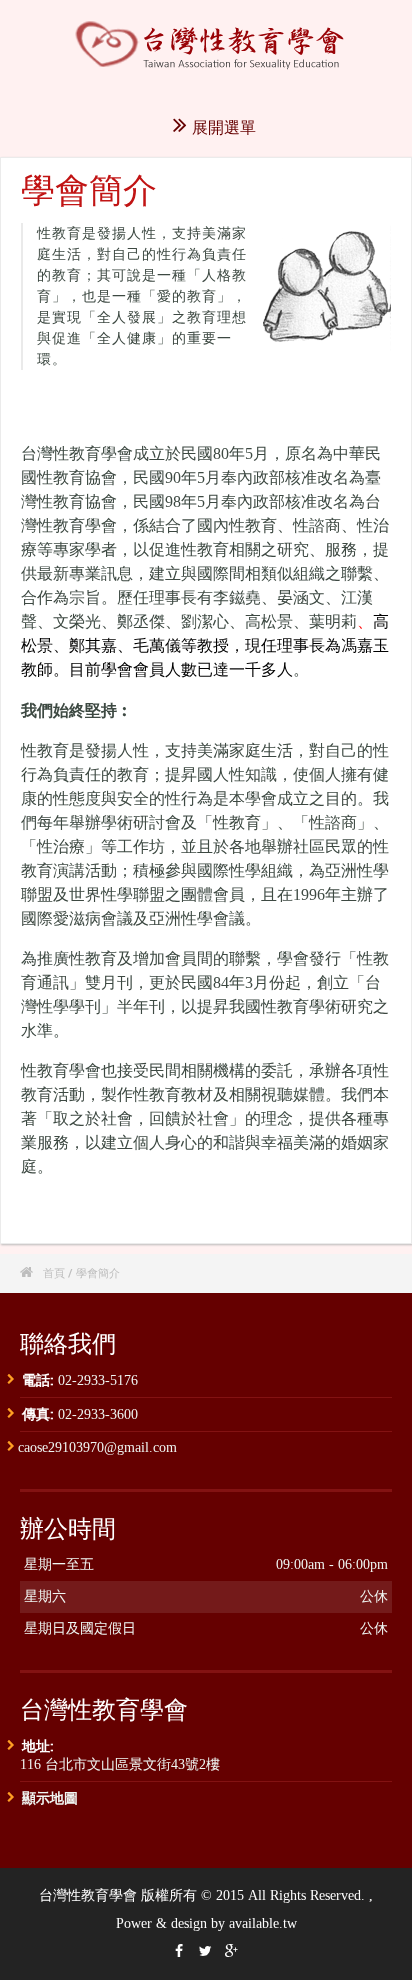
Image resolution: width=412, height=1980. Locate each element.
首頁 (54, 1272)
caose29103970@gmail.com (97, 1447)
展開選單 (224, 127)
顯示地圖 (50, 1797)
